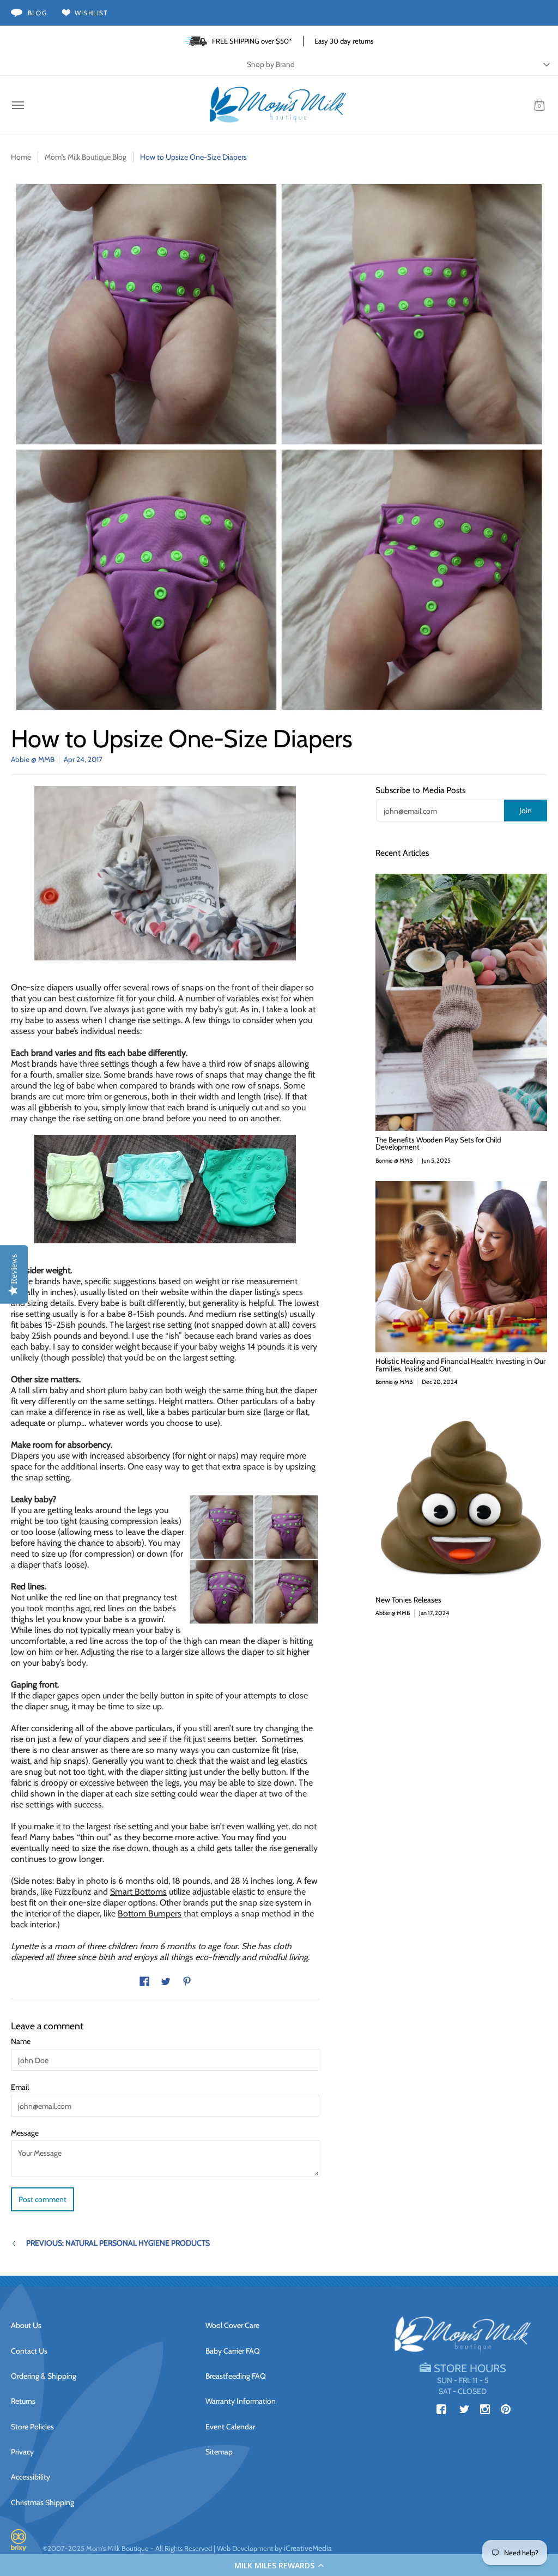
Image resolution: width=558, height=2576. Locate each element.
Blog (37, 13)
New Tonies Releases (408, 1600)
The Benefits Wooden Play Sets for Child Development (438, 1144)
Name (21, 2041)
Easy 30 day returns (344, 41)
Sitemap (219, 2452)
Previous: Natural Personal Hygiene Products (118, 2243)
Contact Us (29, 2351)
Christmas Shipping (43, 2502)
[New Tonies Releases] (461, 1497)
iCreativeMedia (308, 2548)
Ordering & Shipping (44, 2376)
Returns (23, 2401)
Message (25, 2133)
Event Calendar (230, 2427)
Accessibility (31, 2477)
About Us (26, 2325)
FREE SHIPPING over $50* (252, 41)
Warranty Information (241, 2401)
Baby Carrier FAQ (233, 2351)
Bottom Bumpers (150, 1913)
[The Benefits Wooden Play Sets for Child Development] (461, 1002)
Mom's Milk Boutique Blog (86, 157)
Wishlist (91, 13)
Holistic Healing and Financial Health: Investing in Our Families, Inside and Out (460, 1365)
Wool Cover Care (232, 2325)
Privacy (22, 2452)
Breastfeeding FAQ (236, 2376)
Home (21, 157)
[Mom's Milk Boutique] (278, 105)
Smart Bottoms (138, 1892)
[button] (279, 2565)
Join (526, 811)
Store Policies (32, 2427)
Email (20, 2087)
